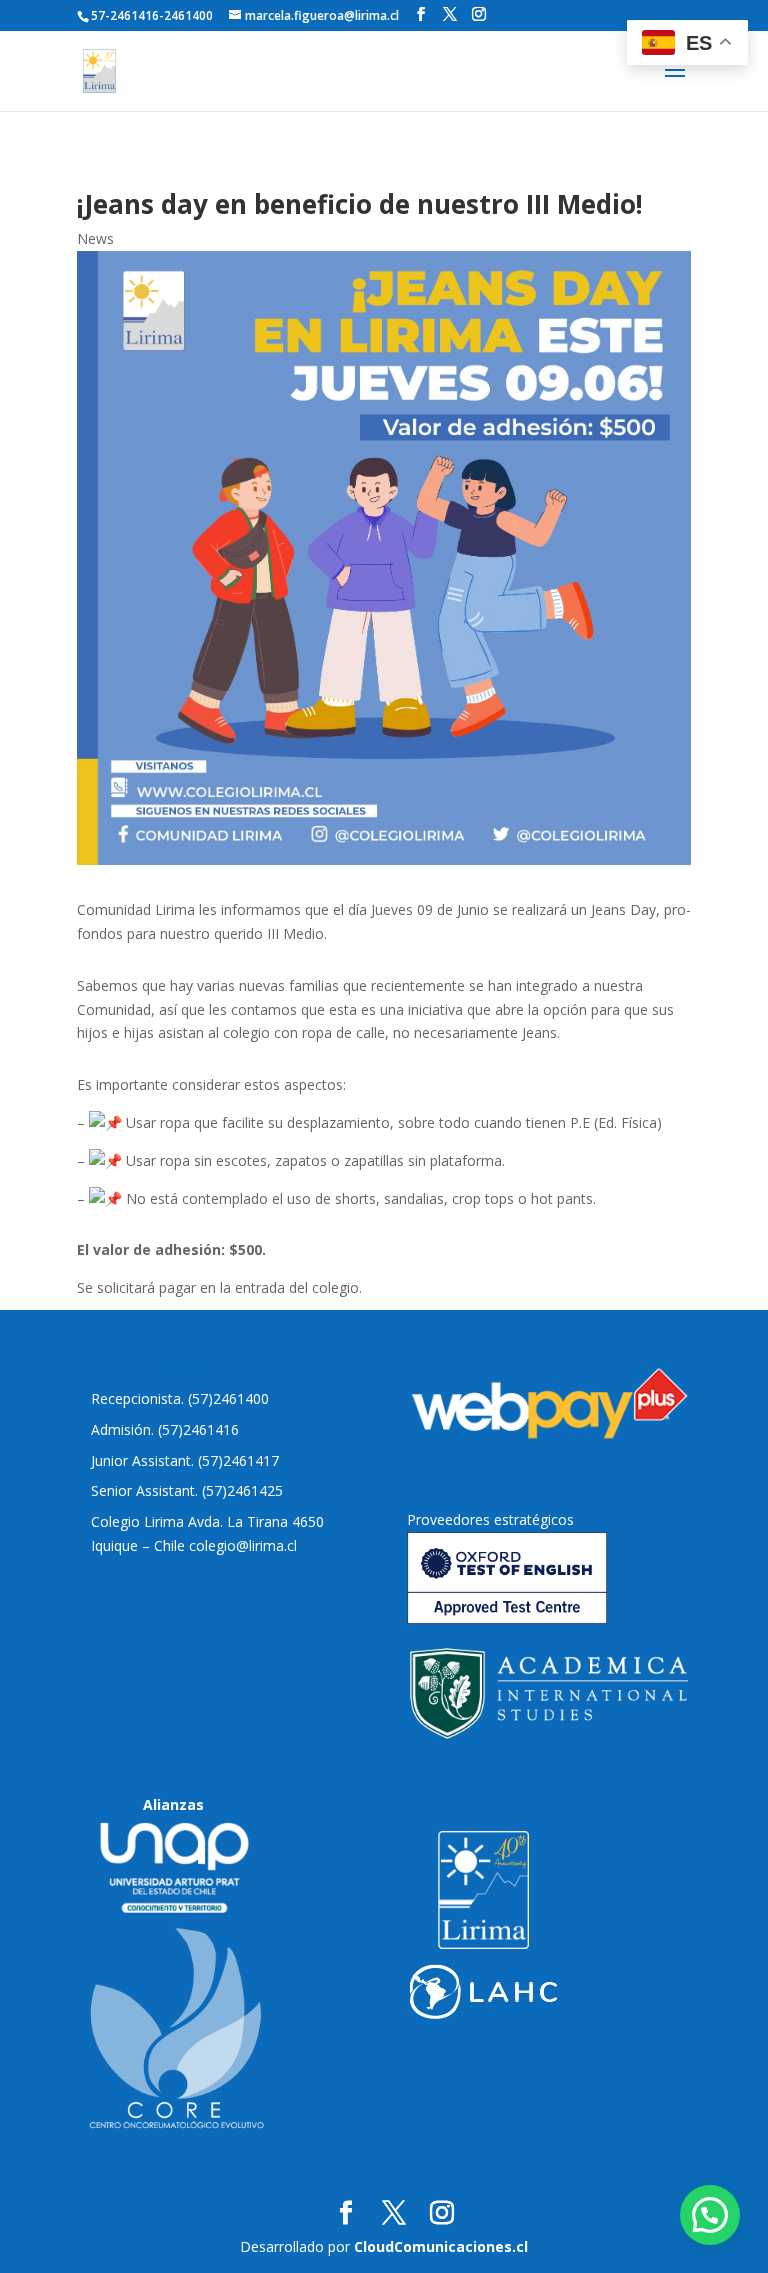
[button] (710, 2215)
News (95, 238)
